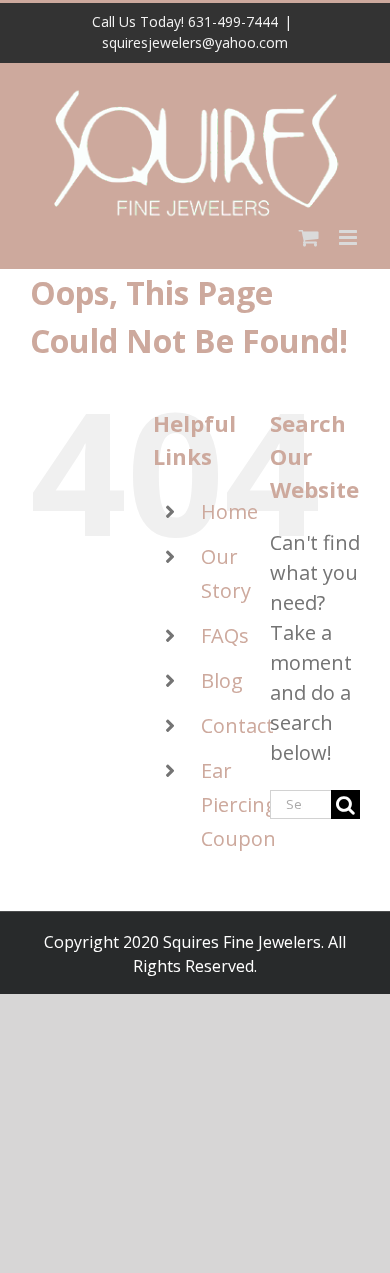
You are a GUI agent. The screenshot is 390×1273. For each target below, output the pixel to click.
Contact (237, 725)
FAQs (225, 635)
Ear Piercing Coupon (239, 804)
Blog (222, 680)
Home (229, 511)
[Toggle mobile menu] (349, 237)
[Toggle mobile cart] (309, 237)
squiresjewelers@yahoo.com (195, 42)
